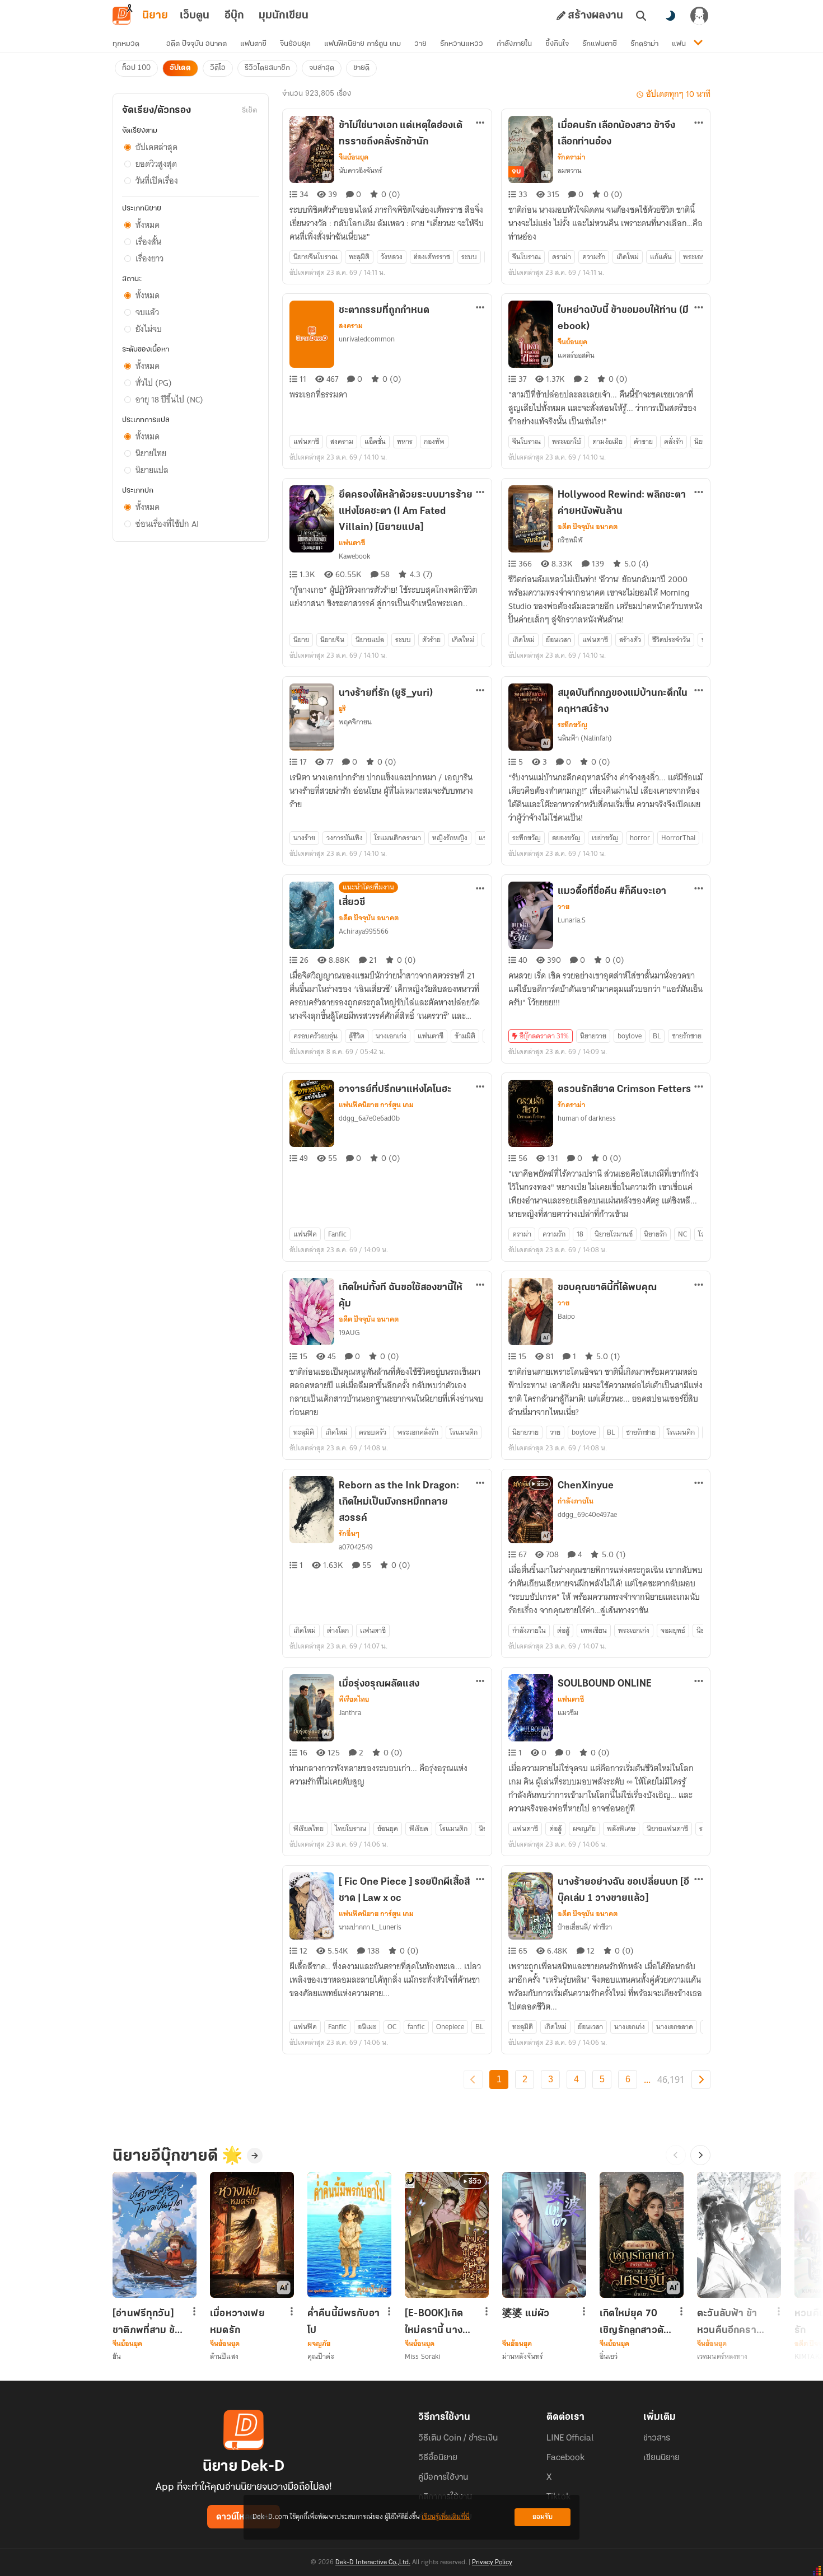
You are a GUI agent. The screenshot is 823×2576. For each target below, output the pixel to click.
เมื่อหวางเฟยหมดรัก (237, 2322)
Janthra (350, 1713)
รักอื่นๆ (349, 1534)
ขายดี (361, 68)
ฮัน (117, 2356)
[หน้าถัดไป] (701, 2079)
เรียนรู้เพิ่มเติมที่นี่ (446, 2517)
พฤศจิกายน (355, 722)
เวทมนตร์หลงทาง (723, 2356)
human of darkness (587, 1118)
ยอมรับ (543, 2517)
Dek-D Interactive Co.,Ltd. (373, 2563)
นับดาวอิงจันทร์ (361, 170)
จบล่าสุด (322, 68)
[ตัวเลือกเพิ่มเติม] (480, 123)
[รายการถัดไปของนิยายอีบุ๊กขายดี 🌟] (700, 2155)
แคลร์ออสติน (576, 355)
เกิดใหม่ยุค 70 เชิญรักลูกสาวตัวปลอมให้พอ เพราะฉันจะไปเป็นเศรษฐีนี (634, 2322)
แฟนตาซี (253, 44)
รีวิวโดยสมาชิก (267, 68)
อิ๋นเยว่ (609, 2356)
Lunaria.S (572, 920)
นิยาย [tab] (155, 16)
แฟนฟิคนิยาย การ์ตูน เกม (363, 44)
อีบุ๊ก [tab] (234, 16)
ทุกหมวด (126, 44)
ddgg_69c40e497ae (587, 1514)
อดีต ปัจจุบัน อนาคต (197, 44)
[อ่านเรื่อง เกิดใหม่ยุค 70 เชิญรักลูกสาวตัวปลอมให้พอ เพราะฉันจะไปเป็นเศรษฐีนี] (642, 2235)
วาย (420, 44)
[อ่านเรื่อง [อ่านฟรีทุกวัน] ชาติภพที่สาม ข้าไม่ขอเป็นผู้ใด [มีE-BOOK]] (155, 2235)
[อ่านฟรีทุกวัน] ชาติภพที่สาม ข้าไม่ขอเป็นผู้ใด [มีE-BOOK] (146, 2322)
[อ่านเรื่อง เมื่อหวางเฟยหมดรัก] (252, 2235)
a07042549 (356, 1547)
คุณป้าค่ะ (321, 2356)
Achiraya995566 (364, 931)
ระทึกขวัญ (572, 725)
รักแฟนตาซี (600, 44)
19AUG (349, 1333)
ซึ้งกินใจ (557, 44)
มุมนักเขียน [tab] (284, 16)
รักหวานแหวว (462, 44)
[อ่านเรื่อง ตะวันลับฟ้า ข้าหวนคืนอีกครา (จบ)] (739, 2235)
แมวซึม (568, 1713)
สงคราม (351, 326)
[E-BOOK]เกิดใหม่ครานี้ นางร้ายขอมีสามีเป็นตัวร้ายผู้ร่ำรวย (439, 2322)
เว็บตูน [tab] (195, 16)
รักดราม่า (644, 44)
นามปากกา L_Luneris (370, 1927)
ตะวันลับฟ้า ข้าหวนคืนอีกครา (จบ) (727, 2322)
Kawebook (354, 556)
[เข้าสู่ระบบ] (699, 16)
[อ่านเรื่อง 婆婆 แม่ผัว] (544, 2235)
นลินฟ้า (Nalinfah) (585, 738)
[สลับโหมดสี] (670, 16)
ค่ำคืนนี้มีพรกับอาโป (343, 2322)
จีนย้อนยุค (295, 44)
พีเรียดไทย (354, 1699)
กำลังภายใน (514, 44)
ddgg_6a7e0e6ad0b (369, 1118)
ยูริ (342, 709)
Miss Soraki (422, 2356)
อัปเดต (180, 68)
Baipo (566, 1316)
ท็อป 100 (136, 68)
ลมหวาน (570, 170)
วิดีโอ (218, 68)
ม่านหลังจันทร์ (523, 2356)
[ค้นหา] (641, 16)
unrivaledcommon (367, 339)
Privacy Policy (492, 2563)
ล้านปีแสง (224, 2356)
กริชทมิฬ (570, 540)
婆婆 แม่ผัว (526, 2314)
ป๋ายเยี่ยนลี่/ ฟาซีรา (585, 1927)
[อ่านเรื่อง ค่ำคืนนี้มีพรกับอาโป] (349, 2235)
